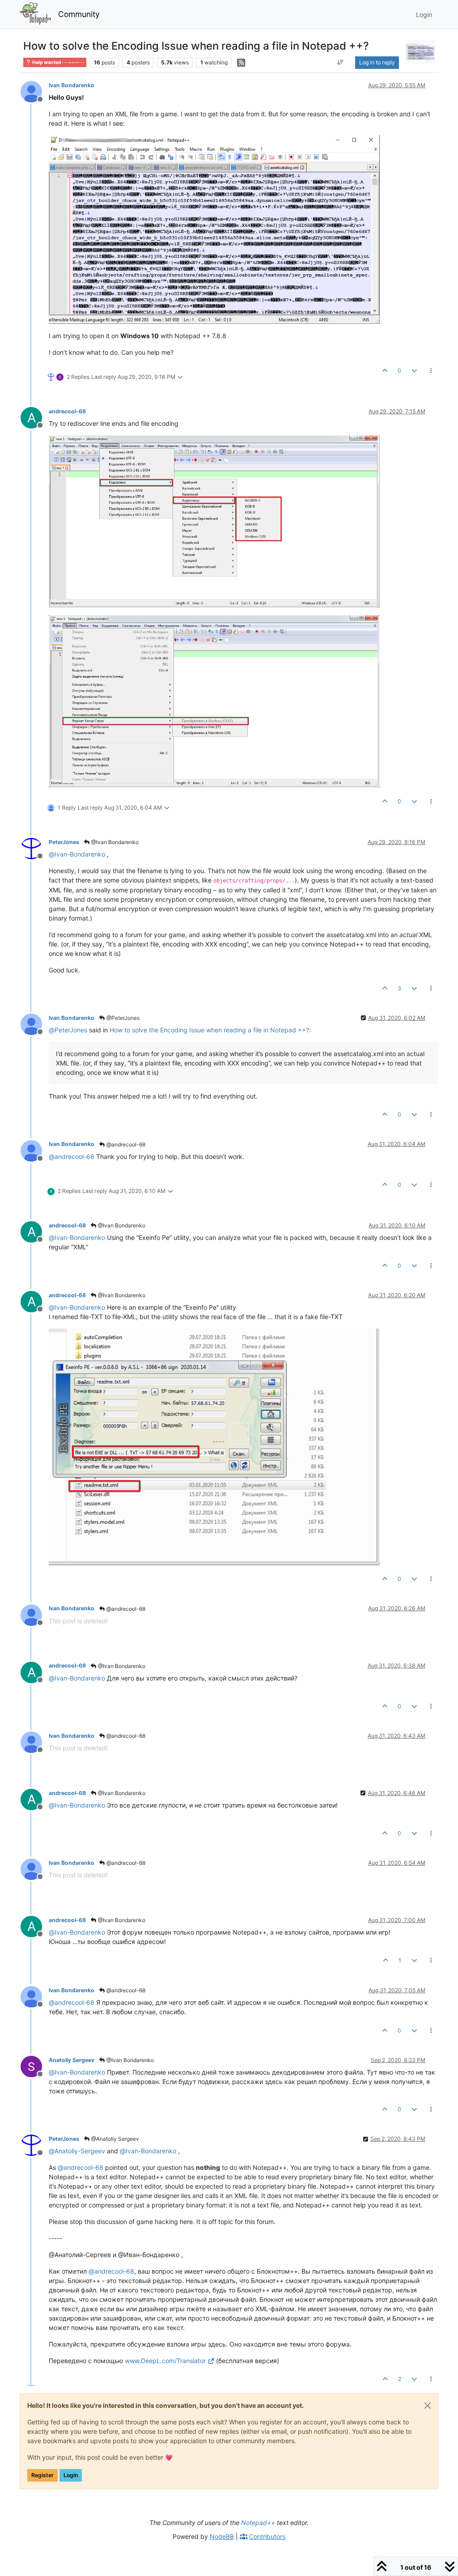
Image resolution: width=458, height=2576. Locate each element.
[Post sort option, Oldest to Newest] (341, 63)
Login (71, 2475)
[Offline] (35, 91)
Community (79, 14)
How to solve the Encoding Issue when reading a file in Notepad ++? (209, 1030)
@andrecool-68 (125, 1144)
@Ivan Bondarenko (114, 842)
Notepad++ (258, 2523)
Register (42, 2475)
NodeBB (222, 2536)
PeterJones (64, 842)
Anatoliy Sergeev (72, 2060)
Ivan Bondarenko (72, 85)
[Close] (428, 2406)
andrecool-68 (67, 411)
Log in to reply (377, 62)
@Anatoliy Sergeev (114, 2139)
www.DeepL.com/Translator (165, 2361)
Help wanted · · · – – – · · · (58, 62)
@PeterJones (122, 1018)
